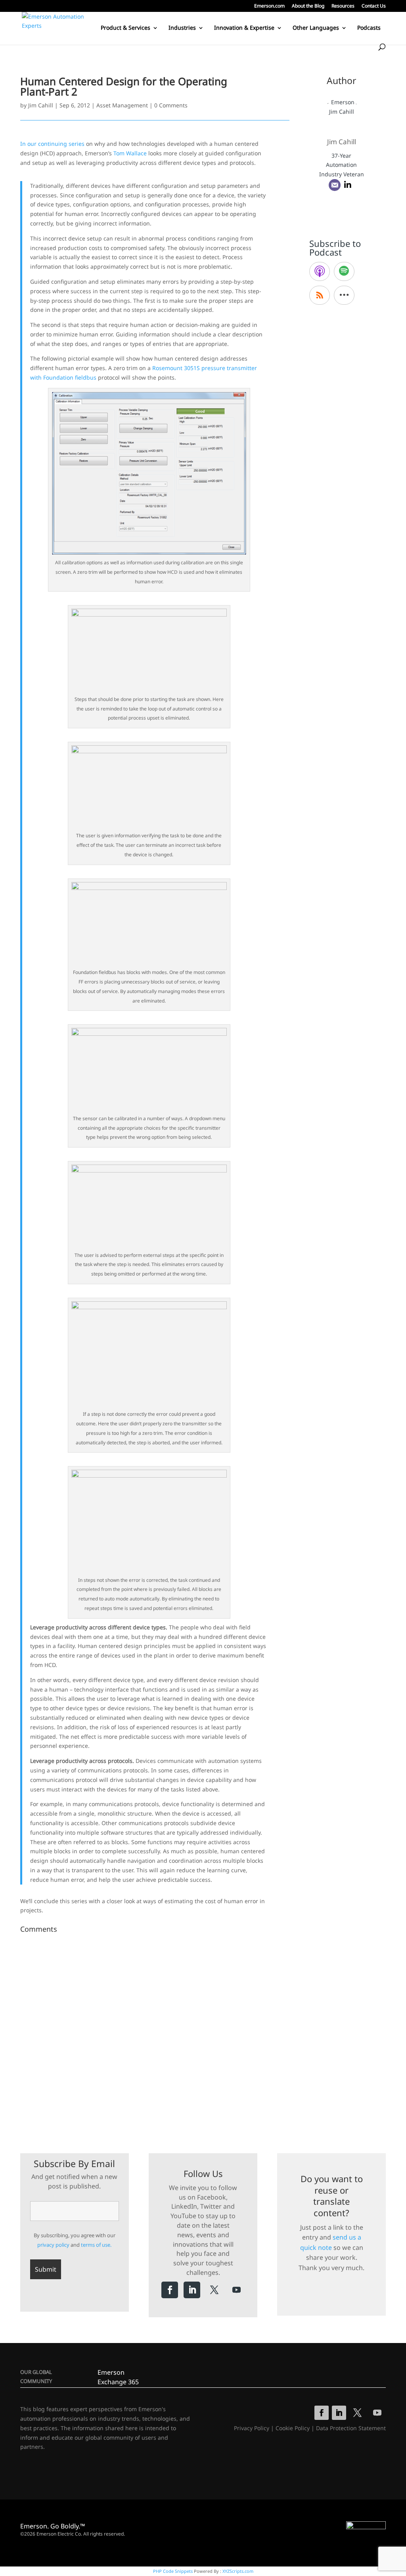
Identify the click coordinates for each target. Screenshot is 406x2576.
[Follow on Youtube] (236, 2290)
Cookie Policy (293, 2428)
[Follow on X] (214, 2290)
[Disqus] (155, 2036)
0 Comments (171, 105)
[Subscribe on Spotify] (344, 271)
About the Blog (308, 6)
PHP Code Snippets (173, 2571)
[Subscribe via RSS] (320, 295)
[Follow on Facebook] (170, 2290)
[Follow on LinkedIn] (192, 2290)
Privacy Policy (252, 2428)
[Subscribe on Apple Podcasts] (320, 271)
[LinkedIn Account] (348, 185)
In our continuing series (52, 144)
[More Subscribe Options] (344, 295)
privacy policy (53, 2245)
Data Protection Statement (351, 2428)
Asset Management (122, 105)
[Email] (335, 185)
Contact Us (374, 6)
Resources (343, 6)
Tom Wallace (130, 153)
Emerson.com (269, 6)
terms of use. (96, 2245)
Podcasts (369, 28)
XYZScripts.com (238, 2571)
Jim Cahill (41, 105)
